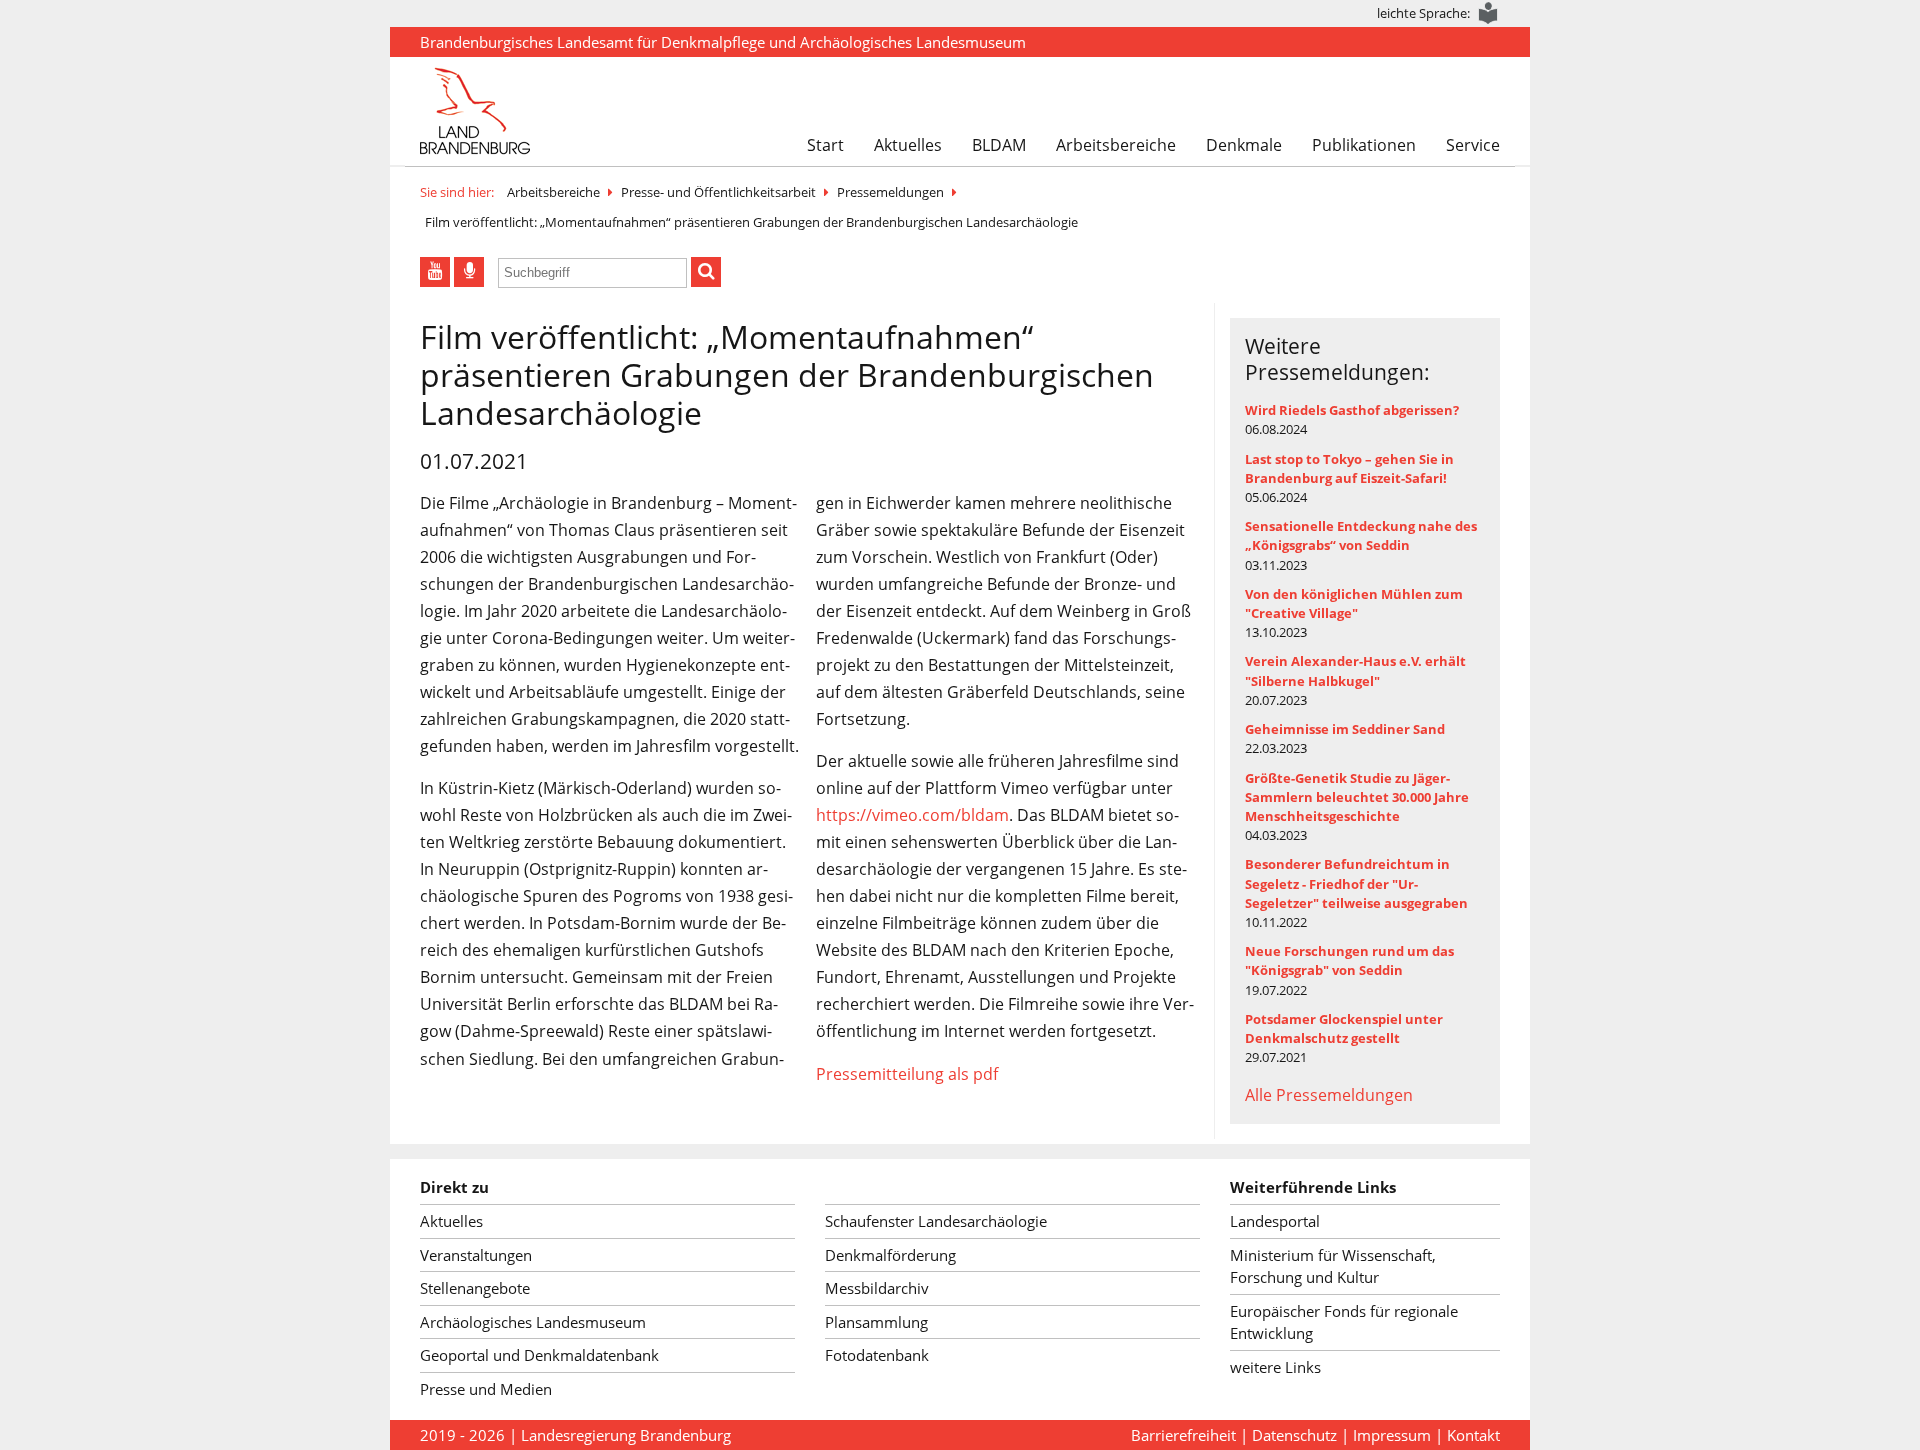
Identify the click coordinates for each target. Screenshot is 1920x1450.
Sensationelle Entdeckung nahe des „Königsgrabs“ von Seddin (1361, 535)
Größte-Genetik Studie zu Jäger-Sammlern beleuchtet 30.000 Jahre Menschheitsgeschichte (1357, 797)
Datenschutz (1294, 1435)
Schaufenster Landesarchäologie (936, 1221)
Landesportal (1275, 1221)
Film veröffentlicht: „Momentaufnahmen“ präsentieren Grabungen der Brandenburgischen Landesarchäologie (751, 222)
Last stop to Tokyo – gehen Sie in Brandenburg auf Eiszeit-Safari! (1349, 468)
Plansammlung (876, 1322)
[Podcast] (469, 272)
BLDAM (999, 145)
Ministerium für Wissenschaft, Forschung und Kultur (1333, 1266)
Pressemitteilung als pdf (907, 1074)
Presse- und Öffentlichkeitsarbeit (718, 192)
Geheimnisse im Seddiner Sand (1345, 729)
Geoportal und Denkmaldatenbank (539, 1355)
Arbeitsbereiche (1116, 145)
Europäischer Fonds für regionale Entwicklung (1344, 1322)
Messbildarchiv (877, 1288)
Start (825, 145)
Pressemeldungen (890, 192)
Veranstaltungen (476, 1255)
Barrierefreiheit (1183, 1435)
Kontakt (1473, 1435)
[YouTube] (435, 272)
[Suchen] (706, 272)
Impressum (1392, 1435)
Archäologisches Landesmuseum (533, 1322)
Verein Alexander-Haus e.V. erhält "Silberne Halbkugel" (1355, 670)
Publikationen (1364, 145)
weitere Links (1275, 1367)
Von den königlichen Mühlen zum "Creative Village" (1354, 603)
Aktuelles (908, 145)
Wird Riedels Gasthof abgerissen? (1352, 410)
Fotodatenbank (877, 1355)
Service (1473, 145)
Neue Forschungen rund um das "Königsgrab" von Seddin (1349, 960)
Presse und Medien (486, 1389)
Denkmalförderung (890, 1255)
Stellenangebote (475, 1288)
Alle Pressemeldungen (1329, 1095)
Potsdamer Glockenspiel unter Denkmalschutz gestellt (1344, 1028)
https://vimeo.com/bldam (912, 815)
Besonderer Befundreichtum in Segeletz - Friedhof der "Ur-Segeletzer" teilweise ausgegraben (1356, 883)
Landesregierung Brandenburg (626, 1435)
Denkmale (1244, 145)
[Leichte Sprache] (1489, 13)
